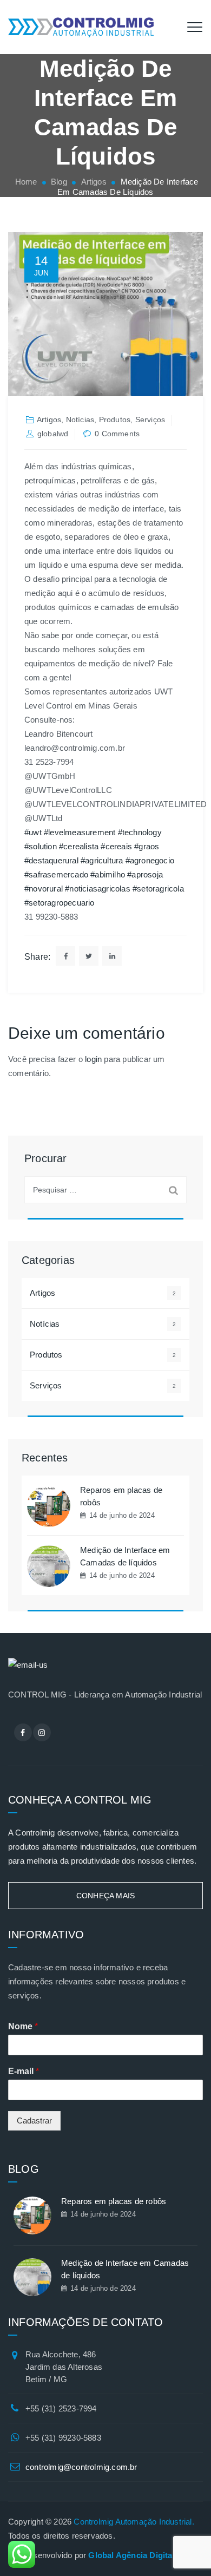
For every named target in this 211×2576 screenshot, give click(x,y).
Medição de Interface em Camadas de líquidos (125, 1556)
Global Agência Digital (131, 2555)
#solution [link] (41, 846)
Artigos (49, 419)
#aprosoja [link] (145, 874)
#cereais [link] (116, 846)
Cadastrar (34, 2121)
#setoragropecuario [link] (60, 903)
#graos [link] (147, 846)
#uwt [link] (33, 832)
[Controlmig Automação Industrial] (81, 27)
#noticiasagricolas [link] (98, 889)
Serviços (150, 419)
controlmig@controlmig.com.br (81, 2467)
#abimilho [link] (108, 874)
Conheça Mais (105, 1896)
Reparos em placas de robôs (121, 1496)
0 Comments (117, 434)
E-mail (24, 2071)
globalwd (53, 434)
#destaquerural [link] (51, 860)
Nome (23, 2026)
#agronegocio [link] (150, 860)
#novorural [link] (44, 889)
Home (25, 182)
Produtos (115, 419)
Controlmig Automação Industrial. (134, 2522)
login (93, 1059)
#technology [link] (140, 832)
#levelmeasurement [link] (80, 832)
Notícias (80, 419)
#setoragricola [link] (158, 889)
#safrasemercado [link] (56, 874)
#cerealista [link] (79, 846)
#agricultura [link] (102, 860)
